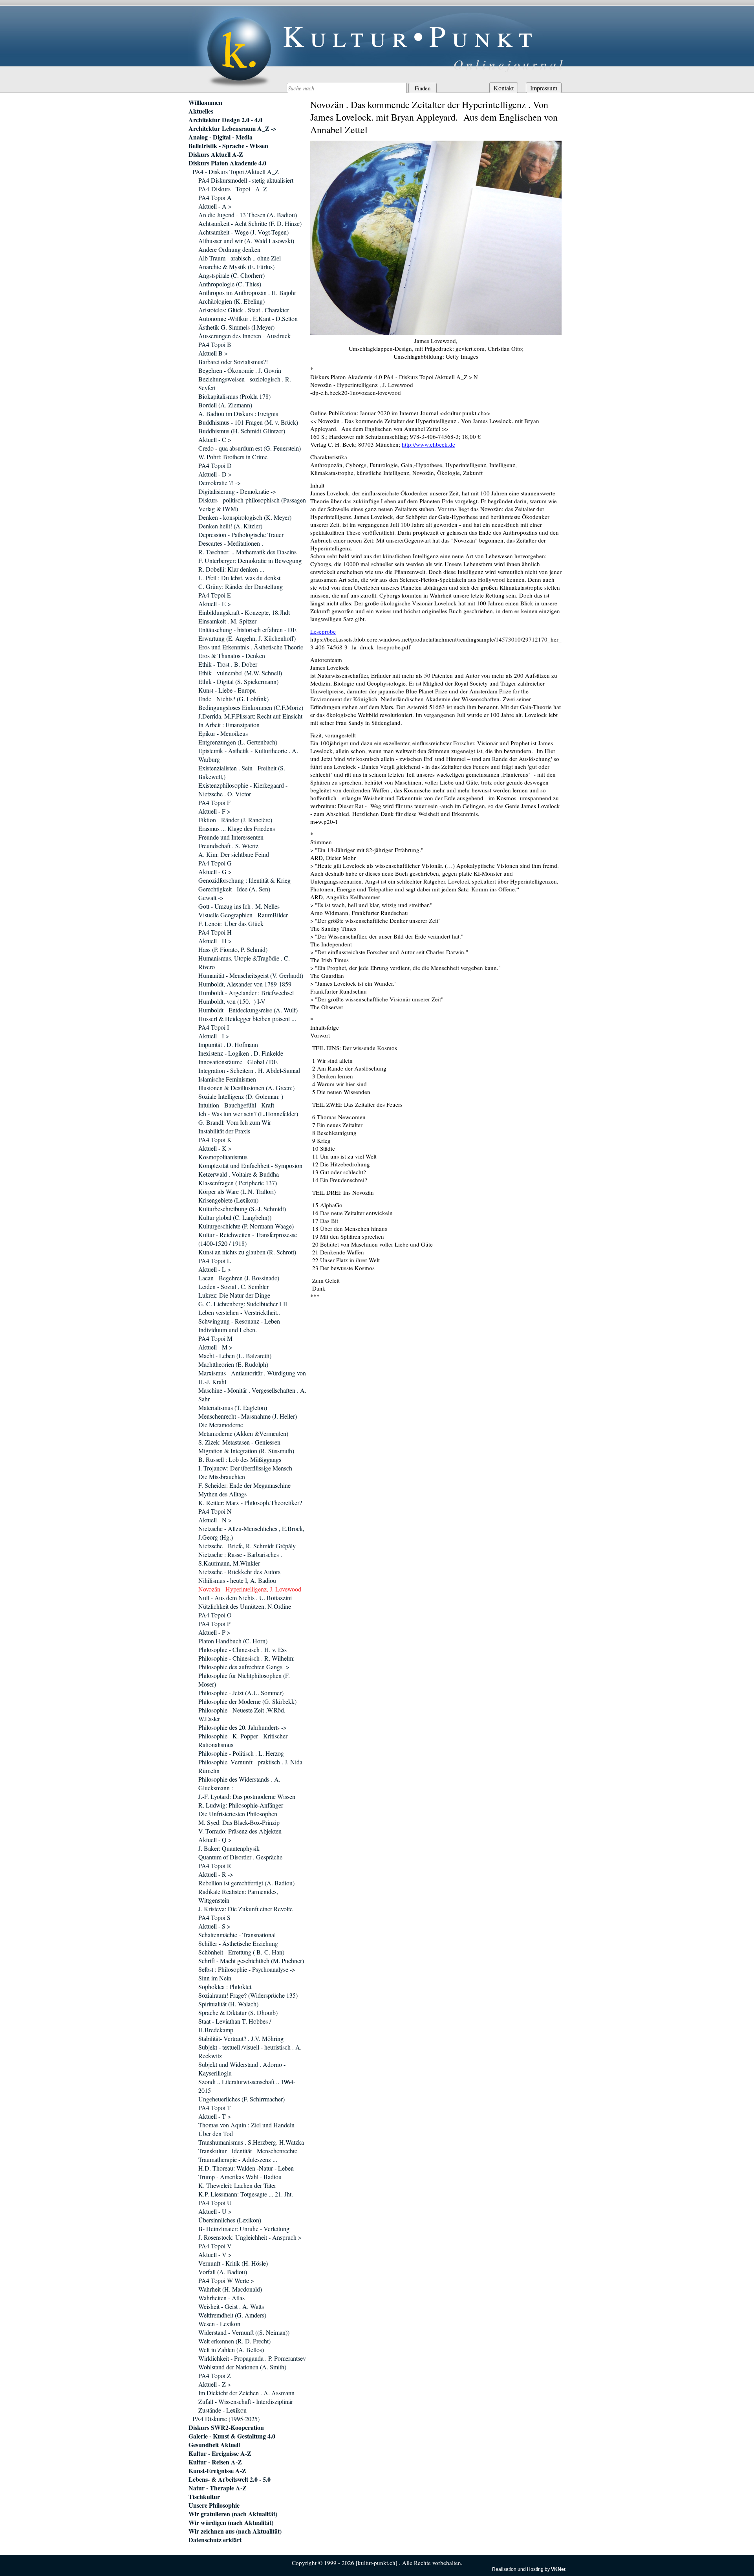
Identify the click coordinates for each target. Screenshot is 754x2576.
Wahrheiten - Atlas (221, 2298)
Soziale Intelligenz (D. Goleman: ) (241, 1096)
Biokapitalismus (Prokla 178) (234, 396)
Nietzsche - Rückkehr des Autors (239, 1572)
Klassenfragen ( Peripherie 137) (238, 1183)
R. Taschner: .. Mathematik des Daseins (247, 552)
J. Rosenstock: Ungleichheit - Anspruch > (250, 2237)
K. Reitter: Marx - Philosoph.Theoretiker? (250, 1503)
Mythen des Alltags (222, 1494)
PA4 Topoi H (215, 932)
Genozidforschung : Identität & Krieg (244, 880)
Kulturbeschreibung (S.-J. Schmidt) (242, 1209)
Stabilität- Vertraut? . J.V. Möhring (241, 2038)
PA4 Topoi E (215, 595)
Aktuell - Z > (215, 2384)
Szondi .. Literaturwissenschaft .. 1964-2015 (247, 2086)
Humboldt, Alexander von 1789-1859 (245, 984)
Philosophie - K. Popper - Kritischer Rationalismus (243, 1740)
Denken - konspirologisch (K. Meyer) (245, 517)
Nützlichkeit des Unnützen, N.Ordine (245, 1606)
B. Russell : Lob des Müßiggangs (240, 1459)
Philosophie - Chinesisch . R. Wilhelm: (246, 1658)
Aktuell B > (213, 353)
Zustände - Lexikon (222, 2410)
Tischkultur (204, 2497)
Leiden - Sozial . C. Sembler (233, 1286)
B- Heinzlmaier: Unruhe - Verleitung (244, 2229)
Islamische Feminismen (227, 1079)
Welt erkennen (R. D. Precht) (234, 2341)
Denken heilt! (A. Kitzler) (230, 526)
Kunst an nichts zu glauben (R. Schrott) (247, 1252)
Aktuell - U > (215, 2211)
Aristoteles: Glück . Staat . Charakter (244, 310)
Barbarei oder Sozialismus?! (233, 362)
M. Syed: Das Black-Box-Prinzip (239, 1822)
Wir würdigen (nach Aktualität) (231, 2523)
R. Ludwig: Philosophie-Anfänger (241, 1805)
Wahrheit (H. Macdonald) (230, 2289)
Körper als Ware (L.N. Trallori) (237, 1191)
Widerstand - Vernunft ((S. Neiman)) (244, 2332)
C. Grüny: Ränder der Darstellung (241, 586)
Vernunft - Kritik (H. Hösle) (233, 2263)
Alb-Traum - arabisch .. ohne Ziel (240, 258)
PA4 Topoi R (215, 1866)
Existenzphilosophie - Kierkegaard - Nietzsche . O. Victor (243, 789)
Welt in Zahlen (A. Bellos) (231, 2350)
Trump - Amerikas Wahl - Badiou (240, 2177)
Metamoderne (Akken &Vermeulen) (243, 1433)
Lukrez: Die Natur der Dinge (234, 1295)
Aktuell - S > (214, 1926)
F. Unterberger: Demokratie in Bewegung (250, 560)
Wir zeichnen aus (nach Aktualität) (235, 2531)
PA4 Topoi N (215, 1511)
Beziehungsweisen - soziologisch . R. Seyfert (245, 383)
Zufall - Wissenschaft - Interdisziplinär (246, 2401)
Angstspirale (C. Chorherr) (232, 275)
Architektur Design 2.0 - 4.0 (225, 120)
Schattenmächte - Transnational (237, 1935)
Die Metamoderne (221, 1425)
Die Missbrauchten (222, 1477)
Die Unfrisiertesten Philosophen (238, 1814)
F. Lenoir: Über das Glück (231, 923)
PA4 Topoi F (214, 802)
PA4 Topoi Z (215, 2375)
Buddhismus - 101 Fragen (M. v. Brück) (248, 422)
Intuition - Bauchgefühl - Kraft (236, 1105)
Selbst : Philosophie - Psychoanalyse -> (247, 1969)
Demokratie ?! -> (220, 483)
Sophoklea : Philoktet (225, 1987)
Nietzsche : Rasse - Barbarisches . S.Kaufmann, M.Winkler (240, 1559)
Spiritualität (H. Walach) (228, 2004)
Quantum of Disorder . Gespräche (240, 1857)
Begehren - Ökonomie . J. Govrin (240, 370)
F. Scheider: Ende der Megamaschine (244, 1485)
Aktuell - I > (214, 1036)
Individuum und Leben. (228, 1330)
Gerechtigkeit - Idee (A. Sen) (234, 889)
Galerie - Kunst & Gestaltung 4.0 (232, 2436)
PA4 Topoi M (215, 1338)
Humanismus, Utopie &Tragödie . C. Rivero (244, 962)
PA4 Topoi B (215, 344)
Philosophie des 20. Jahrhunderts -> (242, 1727)
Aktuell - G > (215, 872)
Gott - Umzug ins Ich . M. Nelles (239, 906)
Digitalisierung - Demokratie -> (237, 491)
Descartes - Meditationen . (231, 543)
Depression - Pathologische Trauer (241, 534)
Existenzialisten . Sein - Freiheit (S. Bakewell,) (242, 772)
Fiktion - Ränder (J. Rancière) (235, 820)
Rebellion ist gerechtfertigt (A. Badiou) (246, 1883)
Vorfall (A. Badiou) (223, 2272)
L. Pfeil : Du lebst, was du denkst (239, 578)
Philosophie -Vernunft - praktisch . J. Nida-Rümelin (251, 1766)
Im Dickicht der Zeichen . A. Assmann (246, 2393)
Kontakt (504, 88)
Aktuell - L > (215, 1269)
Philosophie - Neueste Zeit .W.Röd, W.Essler (242, 1714)
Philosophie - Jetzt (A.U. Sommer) (241, 1693)
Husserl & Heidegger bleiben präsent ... (247, 1018)
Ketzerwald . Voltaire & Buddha (239, 1174)
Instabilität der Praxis (224, 1131)
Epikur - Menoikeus (223, 733)
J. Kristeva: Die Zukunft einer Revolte (245, 1909)
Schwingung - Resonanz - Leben (239, 1321)
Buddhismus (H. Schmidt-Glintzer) (242, 431)
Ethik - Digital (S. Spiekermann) (238, 681)
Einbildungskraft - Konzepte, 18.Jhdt (244, 612)
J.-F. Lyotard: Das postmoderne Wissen (247, 1796)
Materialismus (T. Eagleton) (233, 1407)
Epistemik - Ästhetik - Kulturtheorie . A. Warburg (248, 755)
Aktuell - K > (215, 1148)
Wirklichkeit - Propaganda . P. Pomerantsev (252, 2358)
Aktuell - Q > (215, 1840)
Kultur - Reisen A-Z (215, 2462)
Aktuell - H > (215, 941)
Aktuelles (201, 111)
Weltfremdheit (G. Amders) (232, 2315)
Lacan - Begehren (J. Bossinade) (239, 1278)
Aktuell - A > (215, 206)
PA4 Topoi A (215, 197)
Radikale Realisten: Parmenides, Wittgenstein (238, 1896)
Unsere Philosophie (214, 2505)
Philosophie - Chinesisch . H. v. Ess (242, 1649)
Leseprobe (323, 631)
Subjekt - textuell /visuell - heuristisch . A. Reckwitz (250, 2051)
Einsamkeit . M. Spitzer (227, 621)
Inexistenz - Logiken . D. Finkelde (241, 1053)
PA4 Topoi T (215, 2108)
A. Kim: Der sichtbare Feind (234, 854)
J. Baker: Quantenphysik (229, 1848)
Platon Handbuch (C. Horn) (233, 1641)
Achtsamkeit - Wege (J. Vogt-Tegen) (243, 232)
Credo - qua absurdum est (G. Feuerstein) (250, 448)
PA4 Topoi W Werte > (226, 2280)
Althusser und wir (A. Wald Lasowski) (246, 241)
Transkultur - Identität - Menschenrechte (248, 2151)
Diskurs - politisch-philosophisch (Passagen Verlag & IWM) (252, 504)
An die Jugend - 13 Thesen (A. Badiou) (248, 215)
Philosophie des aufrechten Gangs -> (244, 1667)
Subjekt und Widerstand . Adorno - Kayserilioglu (242, 2069)
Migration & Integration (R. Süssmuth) (246, 1451)
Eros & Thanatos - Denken (232, 655)
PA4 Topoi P (214, 1624)
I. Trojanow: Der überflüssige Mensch (245, 1468)
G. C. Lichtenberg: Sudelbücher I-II (243, 1304)
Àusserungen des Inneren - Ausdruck (244, 336)
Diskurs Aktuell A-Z (216, 154)
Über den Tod (216, 2133)
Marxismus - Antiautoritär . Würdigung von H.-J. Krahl (252, 1377)
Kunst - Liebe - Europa (227, 690)
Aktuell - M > (215, 1347)
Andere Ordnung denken (229, 249)
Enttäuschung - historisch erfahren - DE (247, 630)
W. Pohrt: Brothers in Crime (233, 457)
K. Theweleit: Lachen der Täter (237, 2185)
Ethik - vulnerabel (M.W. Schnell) (240, 673)
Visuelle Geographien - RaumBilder (243, 915)
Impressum (544, 88)
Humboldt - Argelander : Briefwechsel (246, 993)
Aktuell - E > (215, 604)
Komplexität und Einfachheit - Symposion (250, 1165)
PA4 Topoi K (215, 1139)
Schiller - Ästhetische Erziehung (238, 1943)
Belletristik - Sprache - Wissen (228, 146)
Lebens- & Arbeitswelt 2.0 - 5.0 (230, 2479)
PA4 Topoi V (215, 2246)
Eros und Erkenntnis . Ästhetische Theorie (251, 647)
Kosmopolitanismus (223, 1157)
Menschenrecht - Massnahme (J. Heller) (248, 1416)
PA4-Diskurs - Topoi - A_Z (233, 189)
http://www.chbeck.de (428, 444)
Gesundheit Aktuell (214, 2445)
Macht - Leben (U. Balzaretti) (235, 1356)
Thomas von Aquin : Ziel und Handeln (246, 2125)
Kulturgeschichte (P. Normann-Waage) (246, 1226)
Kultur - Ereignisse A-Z (220, 2453)
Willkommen (205, 103)
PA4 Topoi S (214, 1917)
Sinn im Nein (215, 1978)
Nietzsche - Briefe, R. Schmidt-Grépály (247, 1546)
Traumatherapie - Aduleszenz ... (238, 2159)
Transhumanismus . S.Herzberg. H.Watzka (251, 2142)
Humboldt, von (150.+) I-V (232, 1001)
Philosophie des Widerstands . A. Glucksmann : (239, 1783)
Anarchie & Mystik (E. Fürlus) (236, 267)
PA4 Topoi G (215, 863)
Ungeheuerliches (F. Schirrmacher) (242, 2099)
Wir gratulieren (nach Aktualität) (233, 2514)
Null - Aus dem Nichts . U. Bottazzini (245, 1598)
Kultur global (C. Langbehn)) (235, 1217)
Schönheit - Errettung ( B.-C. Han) (241, 1952)
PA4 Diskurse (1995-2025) (226, 2419)
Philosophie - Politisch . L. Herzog (241, 1753)
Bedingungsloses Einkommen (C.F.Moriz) (251, 707)
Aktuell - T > (215, 2116)
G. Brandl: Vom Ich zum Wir (235, 1122)
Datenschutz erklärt (215, 2540)
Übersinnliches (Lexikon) (230, 2220)
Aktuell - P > (214, 1632)
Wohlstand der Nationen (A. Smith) (242, 2367)
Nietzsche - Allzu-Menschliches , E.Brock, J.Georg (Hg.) (251, 1533)
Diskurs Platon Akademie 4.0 (227, 163)
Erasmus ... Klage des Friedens (237, 828)
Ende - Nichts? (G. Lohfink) (233, 699)
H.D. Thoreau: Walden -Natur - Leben (246, 2168)
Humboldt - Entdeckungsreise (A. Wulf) (248, 1010)
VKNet (558, 2569)
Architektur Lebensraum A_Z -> (232, 128)
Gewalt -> (211, 897)
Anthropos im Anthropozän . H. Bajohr (247, 292)
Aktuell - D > (215, 474)
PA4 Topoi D (215, 465)
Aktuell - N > (215, 1520)
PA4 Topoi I (214, 1027)
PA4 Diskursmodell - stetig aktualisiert (246, 180)
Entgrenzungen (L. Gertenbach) (238, 742)
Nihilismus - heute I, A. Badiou (237, 1580)
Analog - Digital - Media (221, 137)
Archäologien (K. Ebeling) (232, 301)
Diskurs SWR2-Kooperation (226, 2427)
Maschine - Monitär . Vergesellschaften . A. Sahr (252, 1394)
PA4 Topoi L (215, 1260)
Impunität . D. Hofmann (228, 1044)
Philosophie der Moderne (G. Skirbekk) (247, 1701)
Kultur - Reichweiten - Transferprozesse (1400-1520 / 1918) (248, 1239)
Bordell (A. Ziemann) (225, 405)
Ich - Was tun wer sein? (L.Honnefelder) (248, 1114)
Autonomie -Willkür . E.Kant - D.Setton (248, 318)
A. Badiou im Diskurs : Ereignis (238, 413)
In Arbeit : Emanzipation (229, 725)
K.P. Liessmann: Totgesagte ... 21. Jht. (246, 2194)
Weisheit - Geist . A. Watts (231, 2306)
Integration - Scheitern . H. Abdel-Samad (249, 1070)
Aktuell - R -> (216, 1874)
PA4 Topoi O (215, 1615)
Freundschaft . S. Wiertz (228, 846)
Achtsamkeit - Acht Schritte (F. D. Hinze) (250, 223)
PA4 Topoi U (215, 2203)
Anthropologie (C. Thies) (230, 284)
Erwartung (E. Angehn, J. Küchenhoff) (247, 638)
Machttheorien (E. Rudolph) (233, 1364)
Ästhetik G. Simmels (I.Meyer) (236, 327)
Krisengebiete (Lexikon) (228, 1200)
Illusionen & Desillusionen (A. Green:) (246, 1088)
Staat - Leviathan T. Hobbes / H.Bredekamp (235, 2025)
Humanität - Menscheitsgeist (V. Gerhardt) (251, 975)
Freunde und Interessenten (231, 837)
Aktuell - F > (214, 811)
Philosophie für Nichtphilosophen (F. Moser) (244, 1680)
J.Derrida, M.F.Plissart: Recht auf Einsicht (250, 716)
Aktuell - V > (215, 2254)
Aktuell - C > (215, 439)
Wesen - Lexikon (219, 2324)
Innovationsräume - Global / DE (238, 1062)
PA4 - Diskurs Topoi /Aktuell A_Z (236, 171)
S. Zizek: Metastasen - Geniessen (239, 1442)
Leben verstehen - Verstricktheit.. (239, 1312)
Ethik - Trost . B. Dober (228, 664)
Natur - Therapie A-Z (218, 2488)
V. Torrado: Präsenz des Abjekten (240, 1831)
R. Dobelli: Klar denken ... (231, 569)
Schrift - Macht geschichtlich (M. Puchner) (251, 1961)
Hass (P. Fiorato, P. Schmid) (233, 949)
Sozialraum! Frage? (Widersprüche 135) (248, 1995)
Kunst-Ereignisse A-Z (217, 2471)
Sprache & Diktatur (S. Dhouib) (238, 2012)
